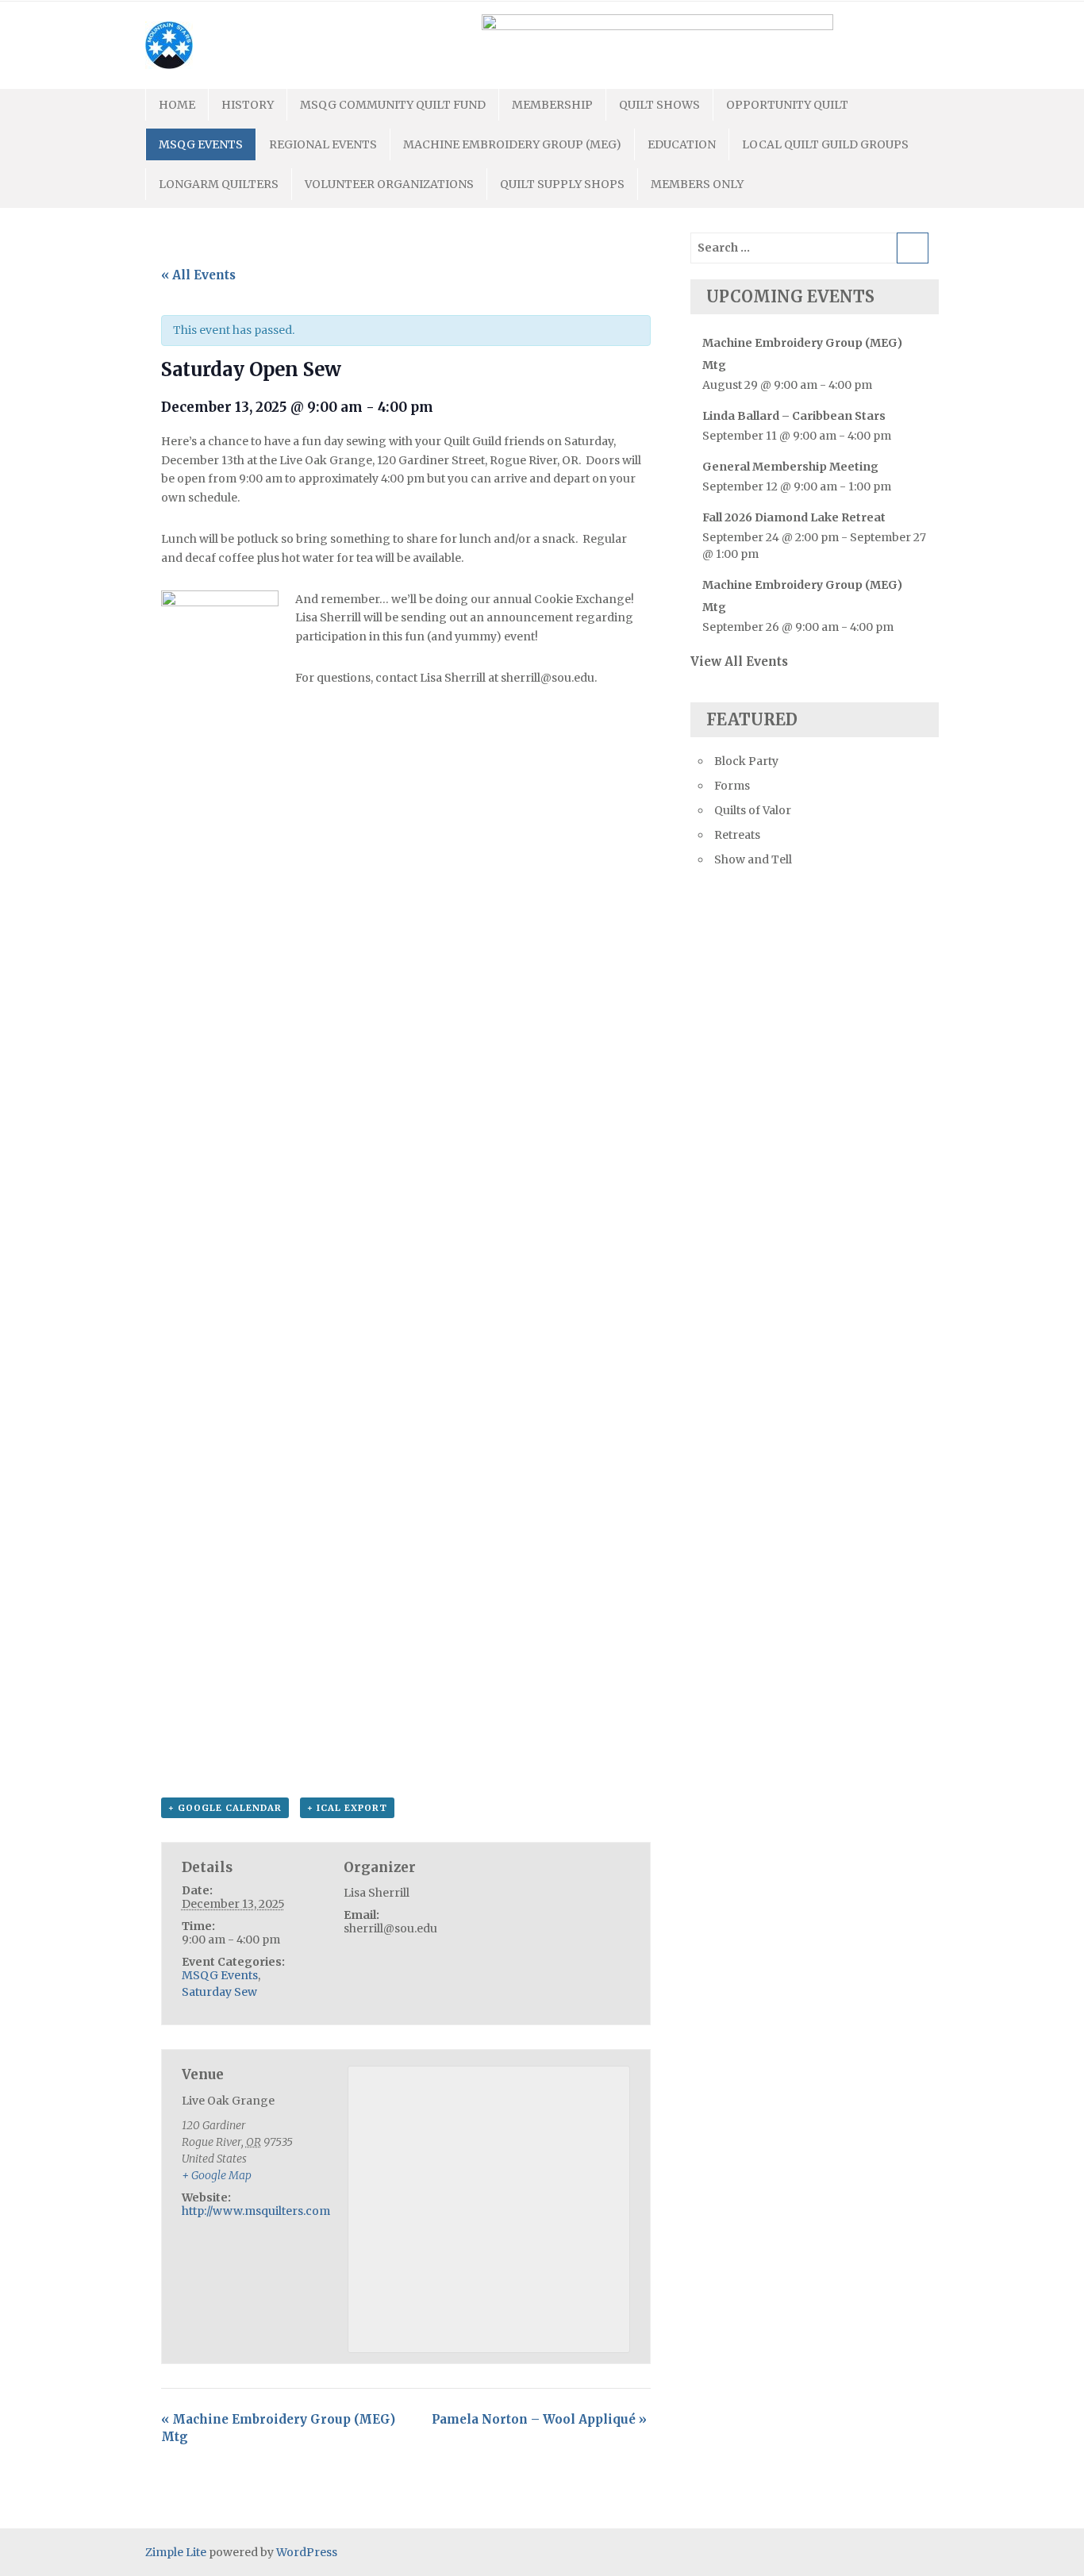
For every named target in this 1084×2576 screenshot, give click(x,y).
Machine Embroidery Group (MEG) (512, 144)
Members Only (697, 184)
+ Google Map (217, 2175)
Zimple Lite (176, 2552)
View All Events (739, 661)
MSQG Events (201, 144)
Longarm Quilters (219, 184)
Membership (552, 105)
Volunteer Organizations (389, 184)
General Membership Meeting (790, 467)
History (248, 105)
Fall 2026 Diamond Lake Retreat (794, 517)
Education (682, 144)
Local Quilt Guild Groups (825, 144)
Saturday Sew (219, 1992)
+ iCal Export (347, 1808)
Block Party (746, 761)
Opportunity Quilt (787, 105)
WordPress (307, 2552)
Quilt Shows (659, 105)
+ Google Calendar (225, 1808)
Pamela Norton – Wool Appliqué (539, 2419)
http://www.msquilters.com (256, 2211)
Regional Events (323, 144)
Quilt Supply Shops (562, 184)
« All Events (198, 275)
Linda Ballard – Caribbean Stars (794, 416)
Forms (732, 786)
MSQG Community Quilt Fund (393, 105)
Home (177, 105)
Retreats (737, 835)
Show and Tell (753, 859)
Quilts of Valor (753, 810)
